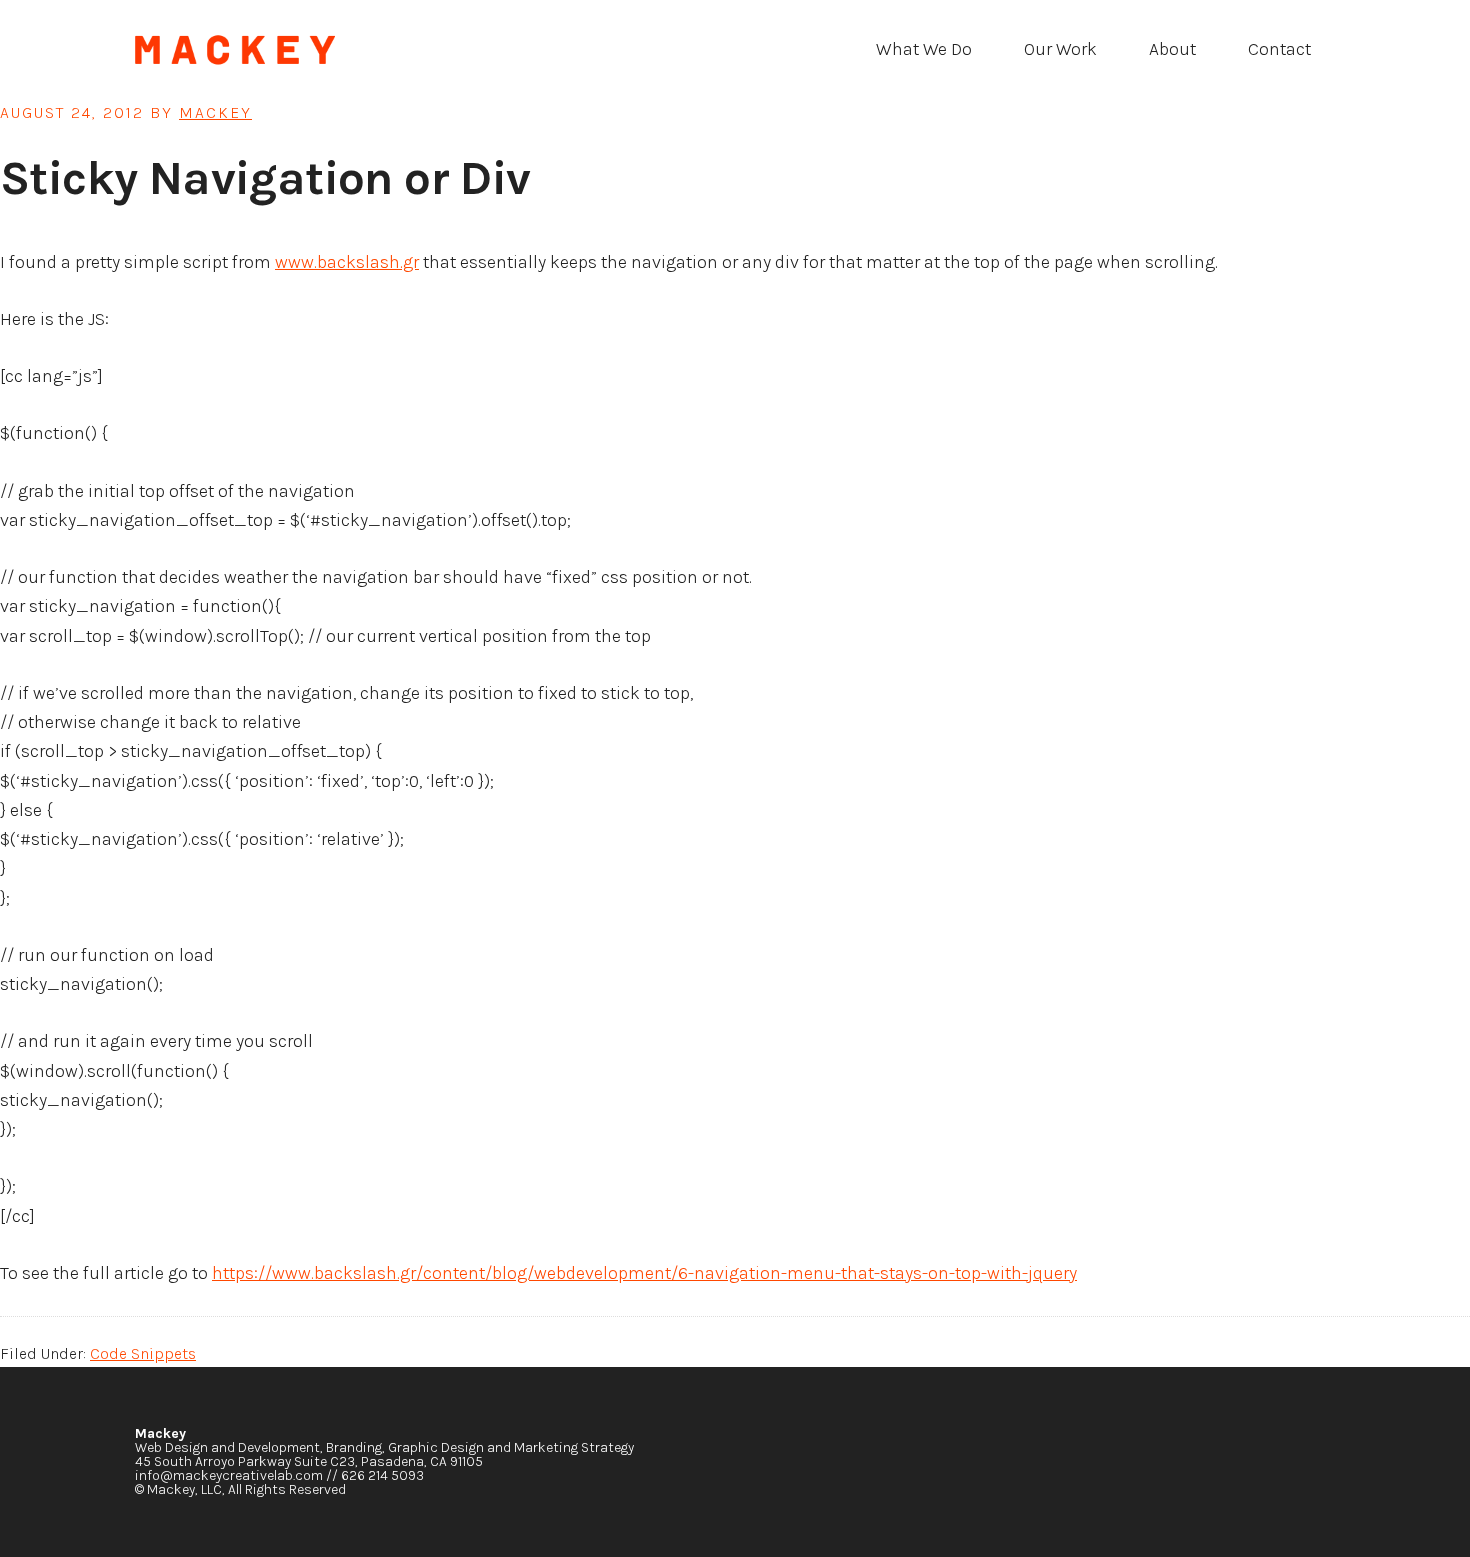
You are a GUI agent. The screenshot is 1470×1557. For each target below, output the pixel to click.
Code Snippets (143, 1353)
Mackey (285, 50)
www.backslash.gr (347, 262)
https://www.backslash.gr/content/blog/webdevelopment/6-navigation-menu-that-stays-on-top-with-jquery (644, 1273)
